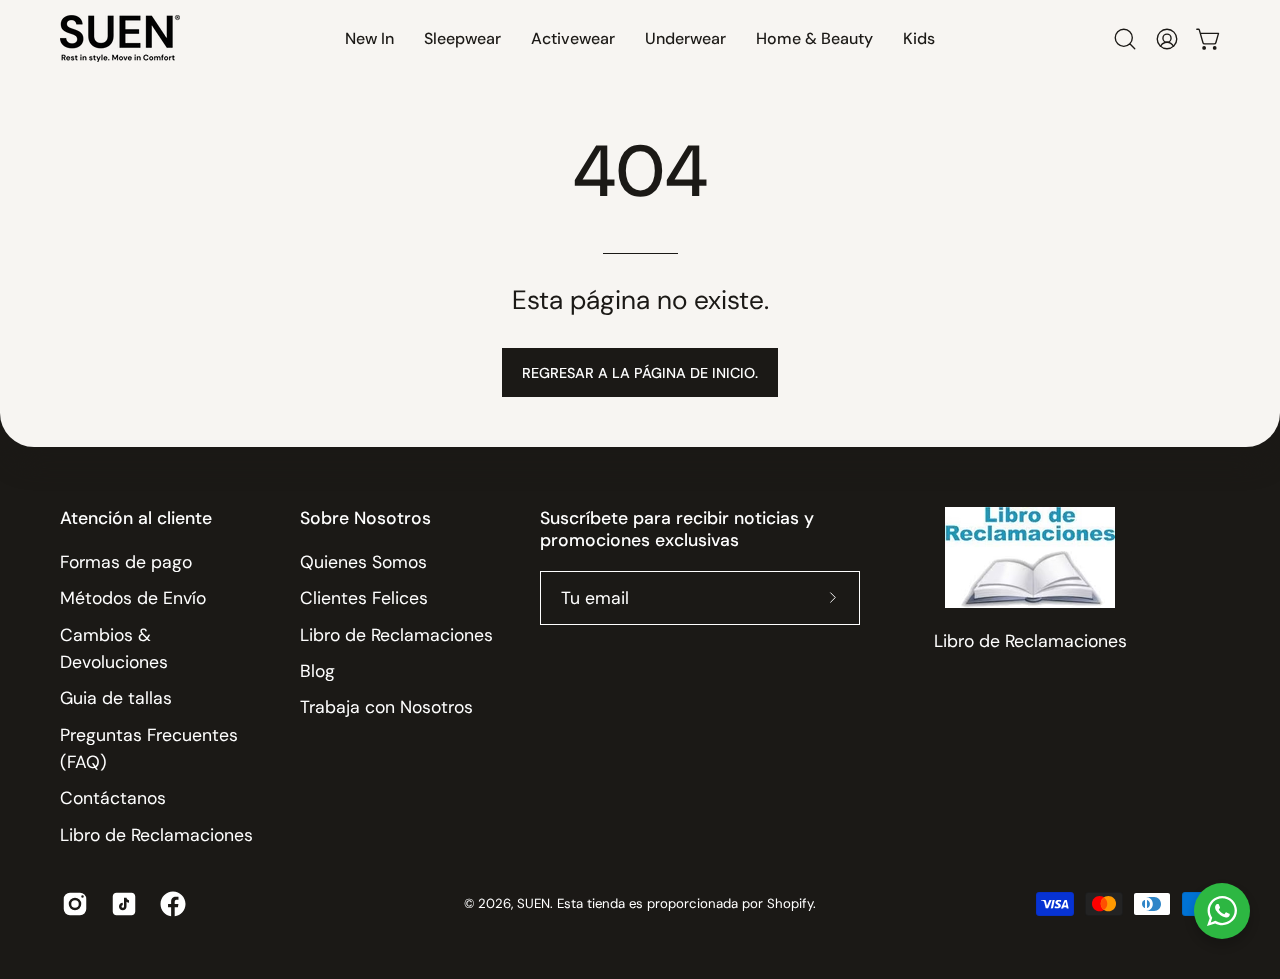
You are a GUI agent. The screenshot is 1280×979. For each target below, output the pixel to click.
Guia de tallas (116, 698)
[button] (369, 38)
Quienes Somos (363, 562)
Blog (317, 671)
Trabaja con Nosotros (386, 707)
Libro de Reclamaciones (156, 835)
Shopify (790, 903)
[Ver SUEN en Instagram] (71, 904)
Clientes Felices (364, 598)
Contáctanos (113, 798)
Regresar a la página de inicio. (640, 373)
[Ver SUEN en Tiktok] (120, 904)
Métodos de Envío (133, 598)
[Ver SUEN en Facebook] (169, 904)
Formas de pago (126, 562)
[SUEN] (120, 38)
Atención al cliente (136, 518)
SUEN (533, 903)
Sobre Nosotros (365, 518)
